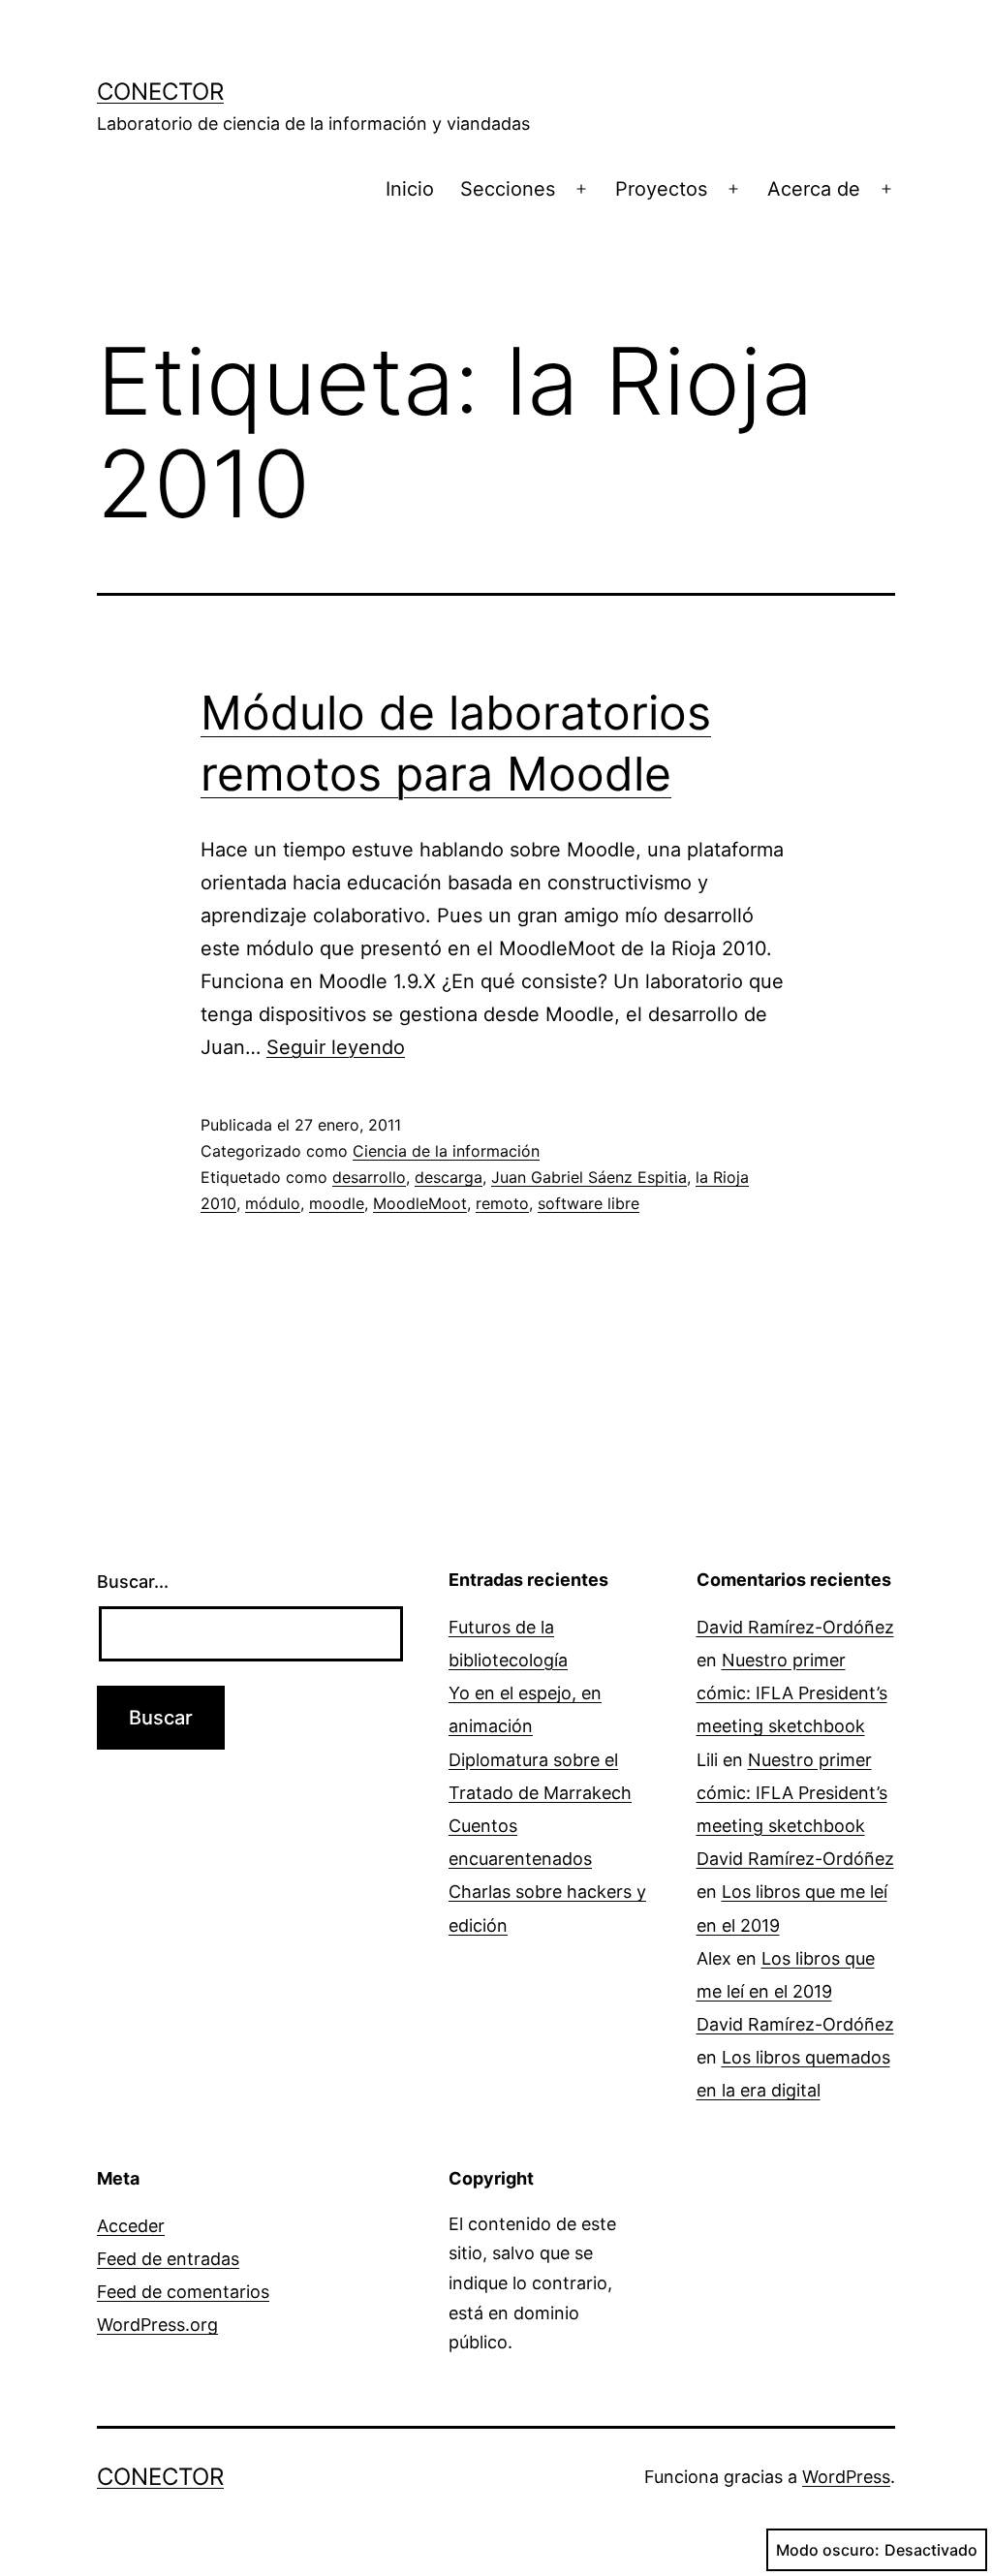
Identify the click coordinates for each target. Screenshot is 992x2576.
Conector (160, 92)
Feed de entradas (168, 2259)
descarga (449, 1177)
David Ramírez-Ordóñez (795, 1627)
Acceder (131, 2226)
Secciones (508, 189)
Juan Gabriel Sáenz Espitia (589, 1177)
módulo (273, 1203)
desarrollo (369, 1177)
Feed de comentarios (183, 2292)
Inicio (410, 189)
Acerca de (814, 189)
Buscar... (133, 1582)
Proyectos (661, 189)
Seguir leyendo (336, 1047)
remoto (502, 1203)
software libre (589, 1203)
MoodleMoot (420, 1203)
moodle (337, 1203)
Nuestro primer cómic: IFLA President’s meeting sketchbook (792, 1693)
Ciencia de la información (446, 1151)
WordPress (846, 2477)
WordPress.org (157, 2325)
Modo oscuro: (828, 2550)
